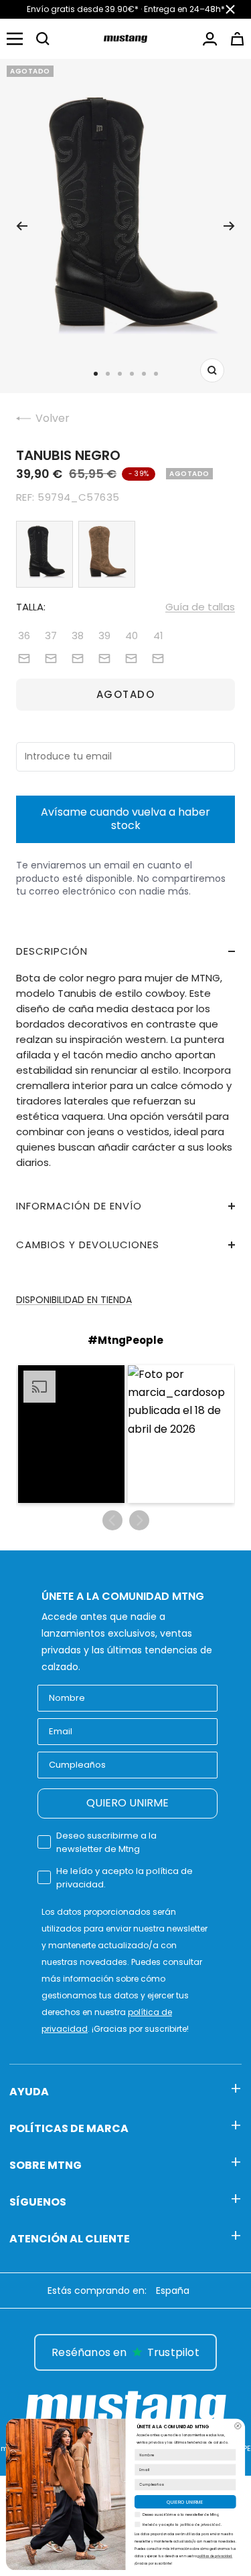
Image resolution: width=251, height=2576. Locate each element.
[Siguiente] (229, 226)
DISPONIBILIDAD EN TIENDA (74, 1300)
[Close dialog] (238, 2426)
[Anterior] (22, 226)
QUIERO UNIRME (128, 1803)
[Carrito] (237, 39)
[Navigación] (15, 39)
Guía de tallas (200, 607)
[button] (43, 39)
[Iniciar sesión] (210, 39)
